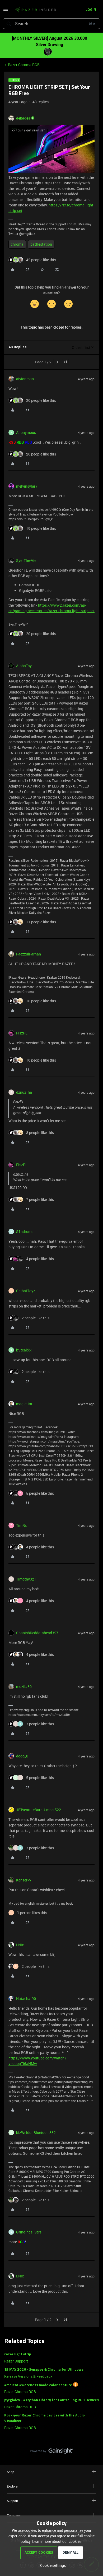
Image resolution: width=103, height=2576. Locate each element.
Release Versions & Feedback (28, 2376)
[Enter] (9, 24)
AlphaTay (24, 666)
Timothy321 (26, 1579)
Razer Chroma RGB (24, 65)
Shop (11, 2472)
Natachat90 (26, 1998)
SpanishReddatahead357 (37, 1633)
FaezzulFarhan (29, 954)
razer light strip (18, 2354)
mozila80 (24, 1686)
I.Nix (20, 1945)
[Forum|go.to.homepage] (35, 10)
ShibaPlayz (26, 1291)
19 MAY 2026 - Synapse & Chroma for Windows (44, 2370)
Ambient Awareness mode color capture (38, 2385)
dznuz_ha (24, 1092)
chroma (17, 244)
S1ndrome (25, 1232)
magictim (24, 1404)
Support (13, 2501)
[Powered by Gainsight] (52, 2452)
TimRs (21, 1525)
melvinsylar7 (27, 486)
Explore (12, 2486)
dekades (23, 118)
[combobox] (51, 24)
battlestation (41, 244)
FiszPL (22, 1033)
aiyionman (25, 379)
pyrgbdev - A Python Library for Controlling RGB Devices (51, 2400)
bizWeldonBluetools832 (36, 2132)
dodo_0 (22, 1756)
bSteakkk (24, 1350)
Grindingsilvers (29, 2232)
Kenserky (24, 1880)
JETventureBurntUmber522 (39, 1810)
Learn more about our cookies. (57, 2541)
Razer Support (16, 2361)
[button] (6, 11)
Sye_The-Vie (26, 560)
